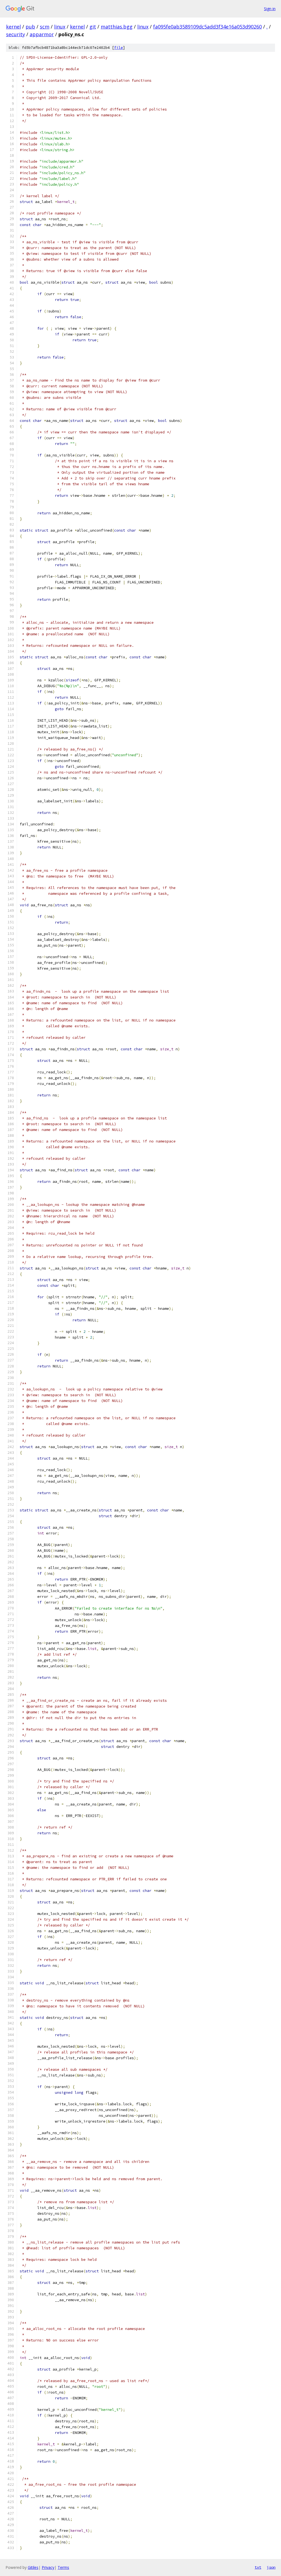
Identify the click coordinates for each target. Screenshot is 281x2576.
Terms (63, 2567)
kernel (13, 27)
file (119, 48)
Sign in (270, 9)
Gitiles (33, 2567)
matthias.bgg (117, 27)
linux (60, 27)
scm (45, 27)
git (93, 27)
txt (258, 2567)
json (271, 2567)
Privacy (48, 2567)
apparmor (42, 34)
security (16, 34)
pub (30, 27)
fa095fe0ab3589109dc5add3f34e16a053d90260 (207, 27)
